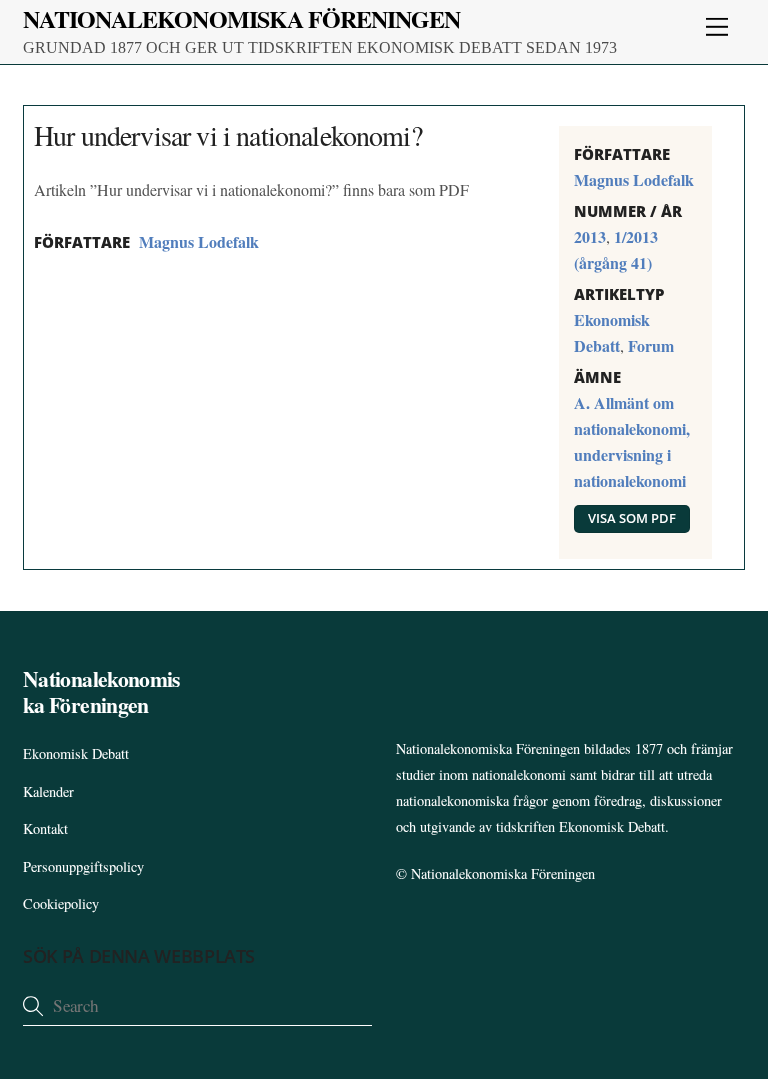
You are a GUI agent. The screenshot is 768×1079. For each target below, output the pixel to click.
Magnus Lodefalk (199, 241)
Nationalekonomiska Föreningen (503, 873)
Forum (651, 345)
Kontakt (45, 828)
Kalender (48, 791)
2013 (590, 236)
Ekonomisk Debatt (76, 753)
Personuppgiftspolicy (83, 866)
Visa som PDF (632, 518)
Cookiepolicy (61, 903)
